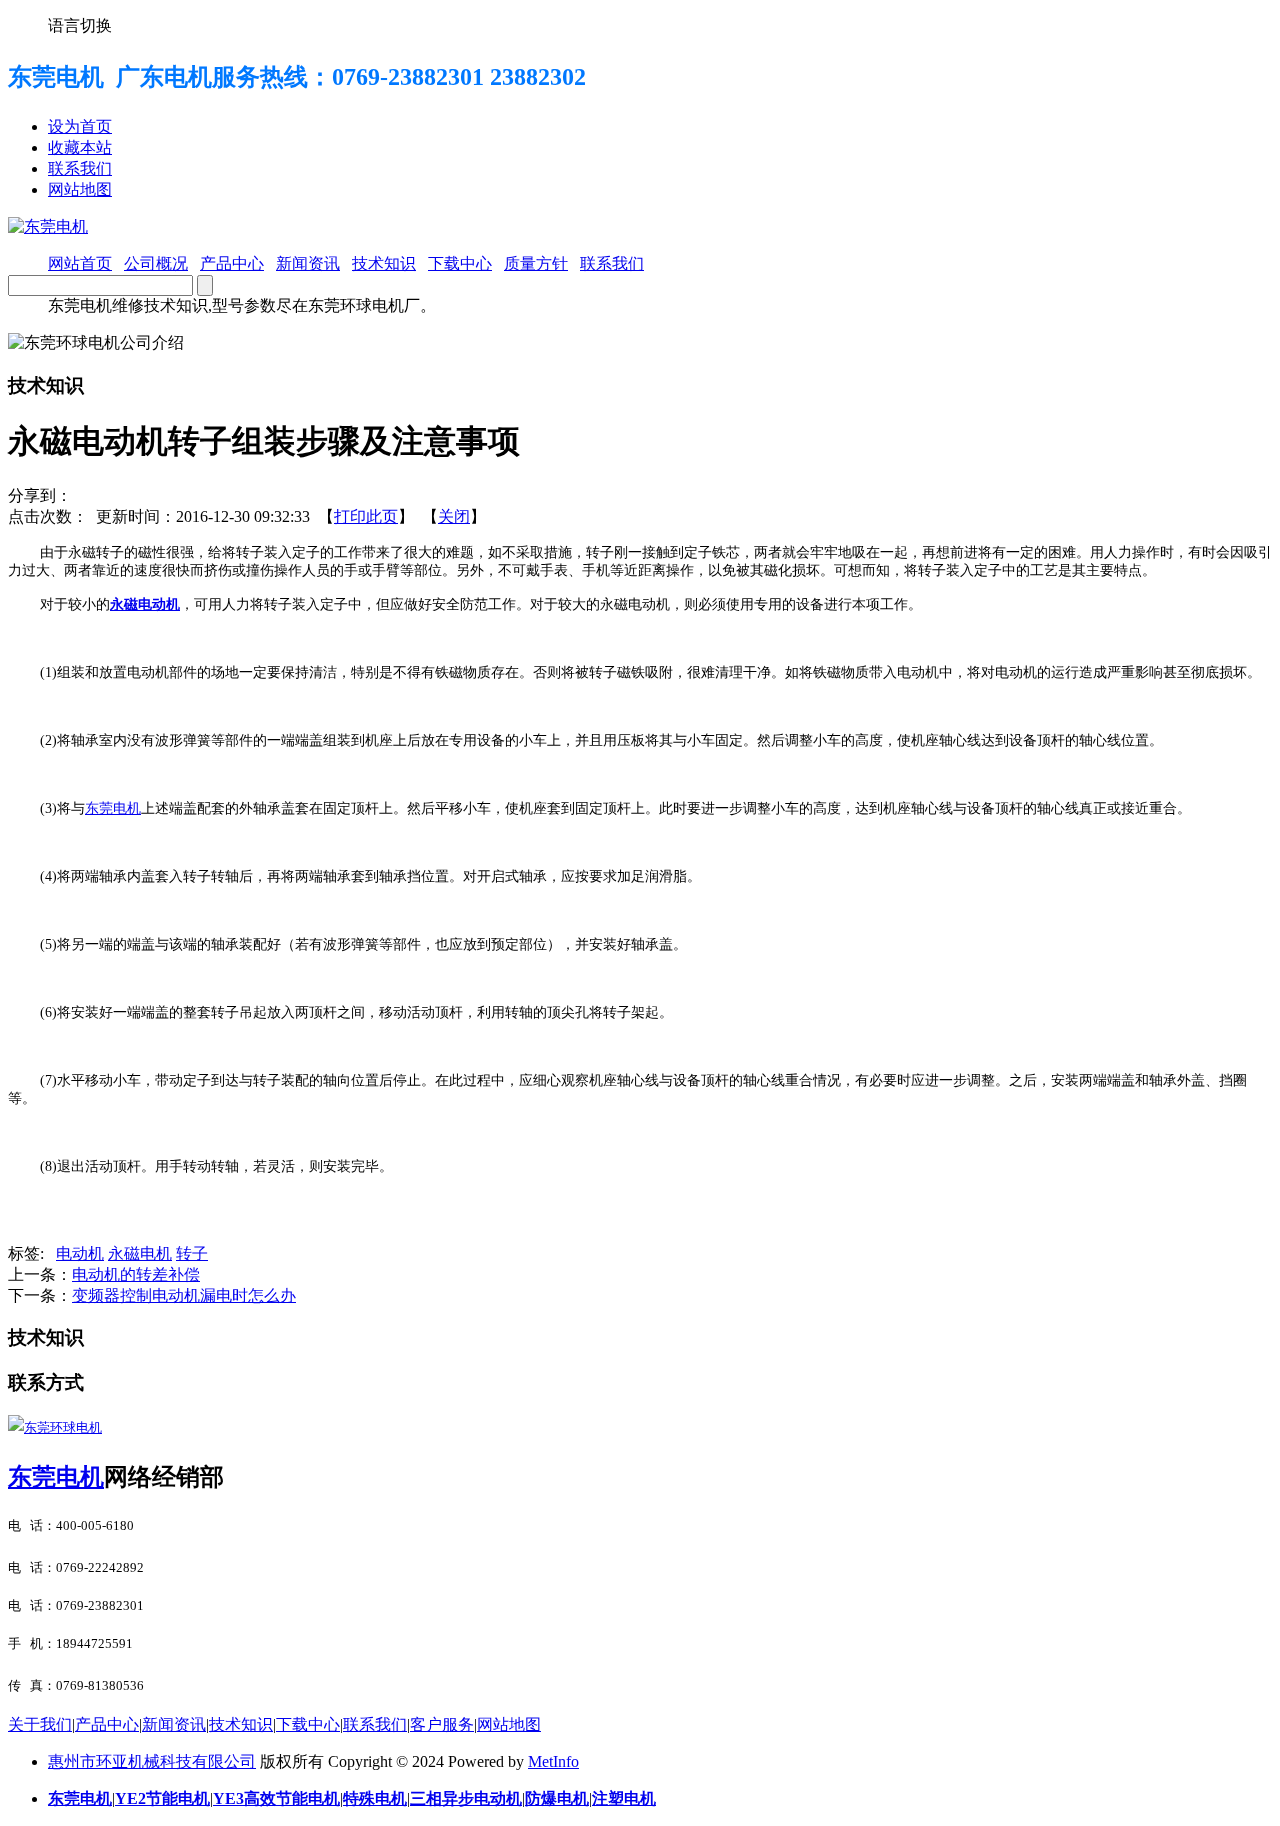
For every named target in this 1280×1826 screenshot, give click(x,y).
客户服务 (442, 1724)
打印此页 (366, 516)
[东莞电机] (48, 226)
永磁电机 (140, 1253)
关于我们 (40, 1724)
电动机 (80, 1253)
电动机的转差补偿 (136, 1274)
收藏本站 (80, 147)
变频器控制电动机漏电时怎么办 (184, 1295)
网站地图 (80, 189)
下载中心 (308, 1724)
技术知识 (241, 1724)
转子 (192, 1253)
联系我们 (80, 168)
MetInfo (553, 1761)
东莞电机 (56, 1477)
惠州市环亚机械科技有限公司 (152, 1761)
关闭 (454, 516)
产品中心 (107, 1724)
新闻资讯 (174, 1724)
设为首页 (80, 126)
